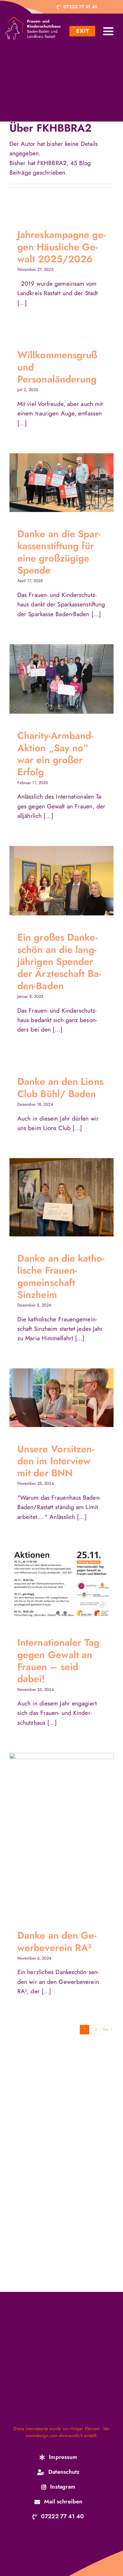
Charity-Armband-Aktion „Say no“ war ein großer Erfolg (55, 679)
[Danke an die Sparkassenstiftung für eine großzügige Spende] (61, 483)
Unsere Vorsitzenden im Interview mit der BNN (55, 1398)
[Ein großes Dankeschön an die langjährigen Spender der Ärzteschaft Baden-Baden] (61, 881)
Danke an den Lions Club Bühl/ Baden (60, 1087)
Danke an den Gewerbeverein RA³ (55, 1833)
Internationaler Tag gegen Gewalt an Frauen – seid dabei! (58, 1660)
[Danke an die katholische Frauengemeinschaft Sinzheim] (61, 1197)
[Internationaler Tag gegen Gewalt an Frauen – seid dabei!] (61, 1584)
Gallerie (68, 483)
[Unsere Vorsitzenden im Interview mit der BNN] (61, 1398)
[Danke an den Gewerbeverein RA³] (61, 1833)
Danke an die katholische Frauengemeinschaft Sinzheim (55, 1197)
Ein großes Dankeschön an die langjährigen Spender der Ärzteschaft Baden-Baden (55, 881)
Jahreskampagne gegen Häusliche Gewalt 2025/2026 (61, 247)
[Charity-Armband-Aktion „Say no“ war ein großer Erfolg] (61, 679)
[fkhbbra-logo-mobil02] (33, 20)
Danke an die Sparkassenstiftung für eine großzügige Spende (55, 483)
